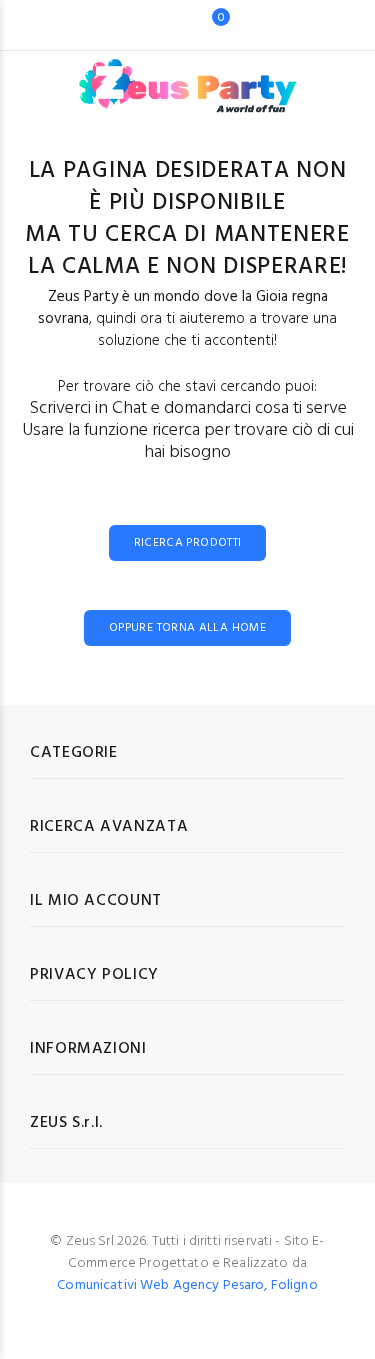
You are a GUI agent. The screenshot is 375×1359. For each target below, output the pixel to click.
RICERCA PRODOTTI (188, 543)
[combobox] (157, 25)
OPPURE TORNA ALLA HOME (187, 628)
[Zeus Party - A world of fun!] (187, 76)
